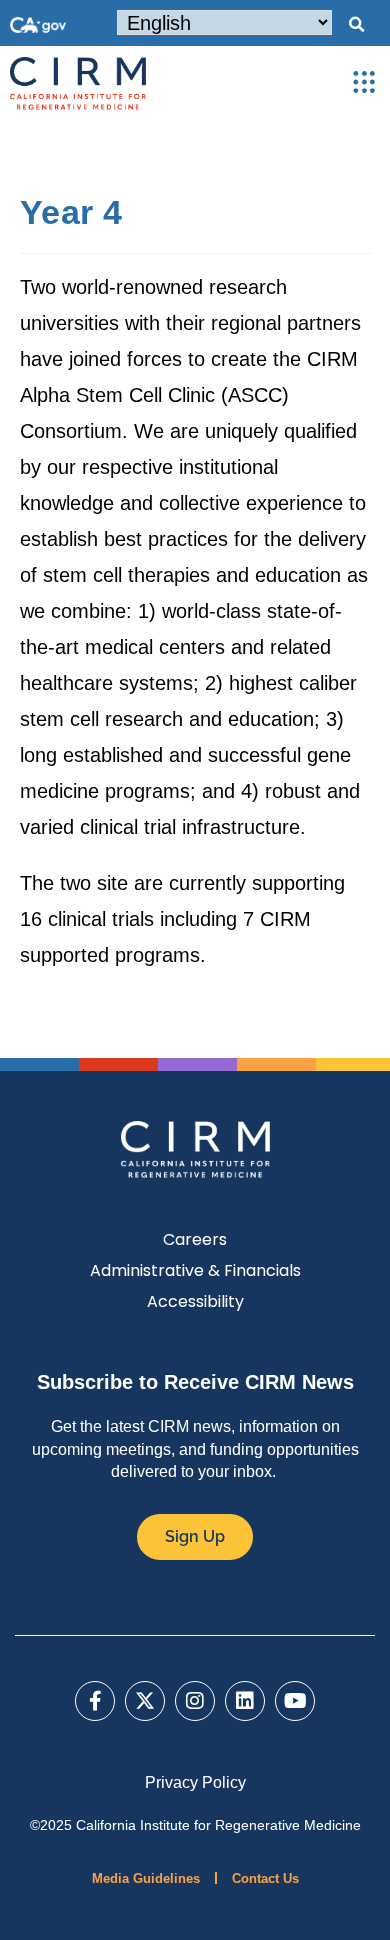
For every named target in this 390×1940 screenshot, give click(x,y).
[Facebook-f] (95, 1701)
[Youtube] (295, 1701)
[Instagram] (195, 1701)
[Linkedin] (245, 1701)
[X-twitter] (145, 1701)
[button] (356, 25)
